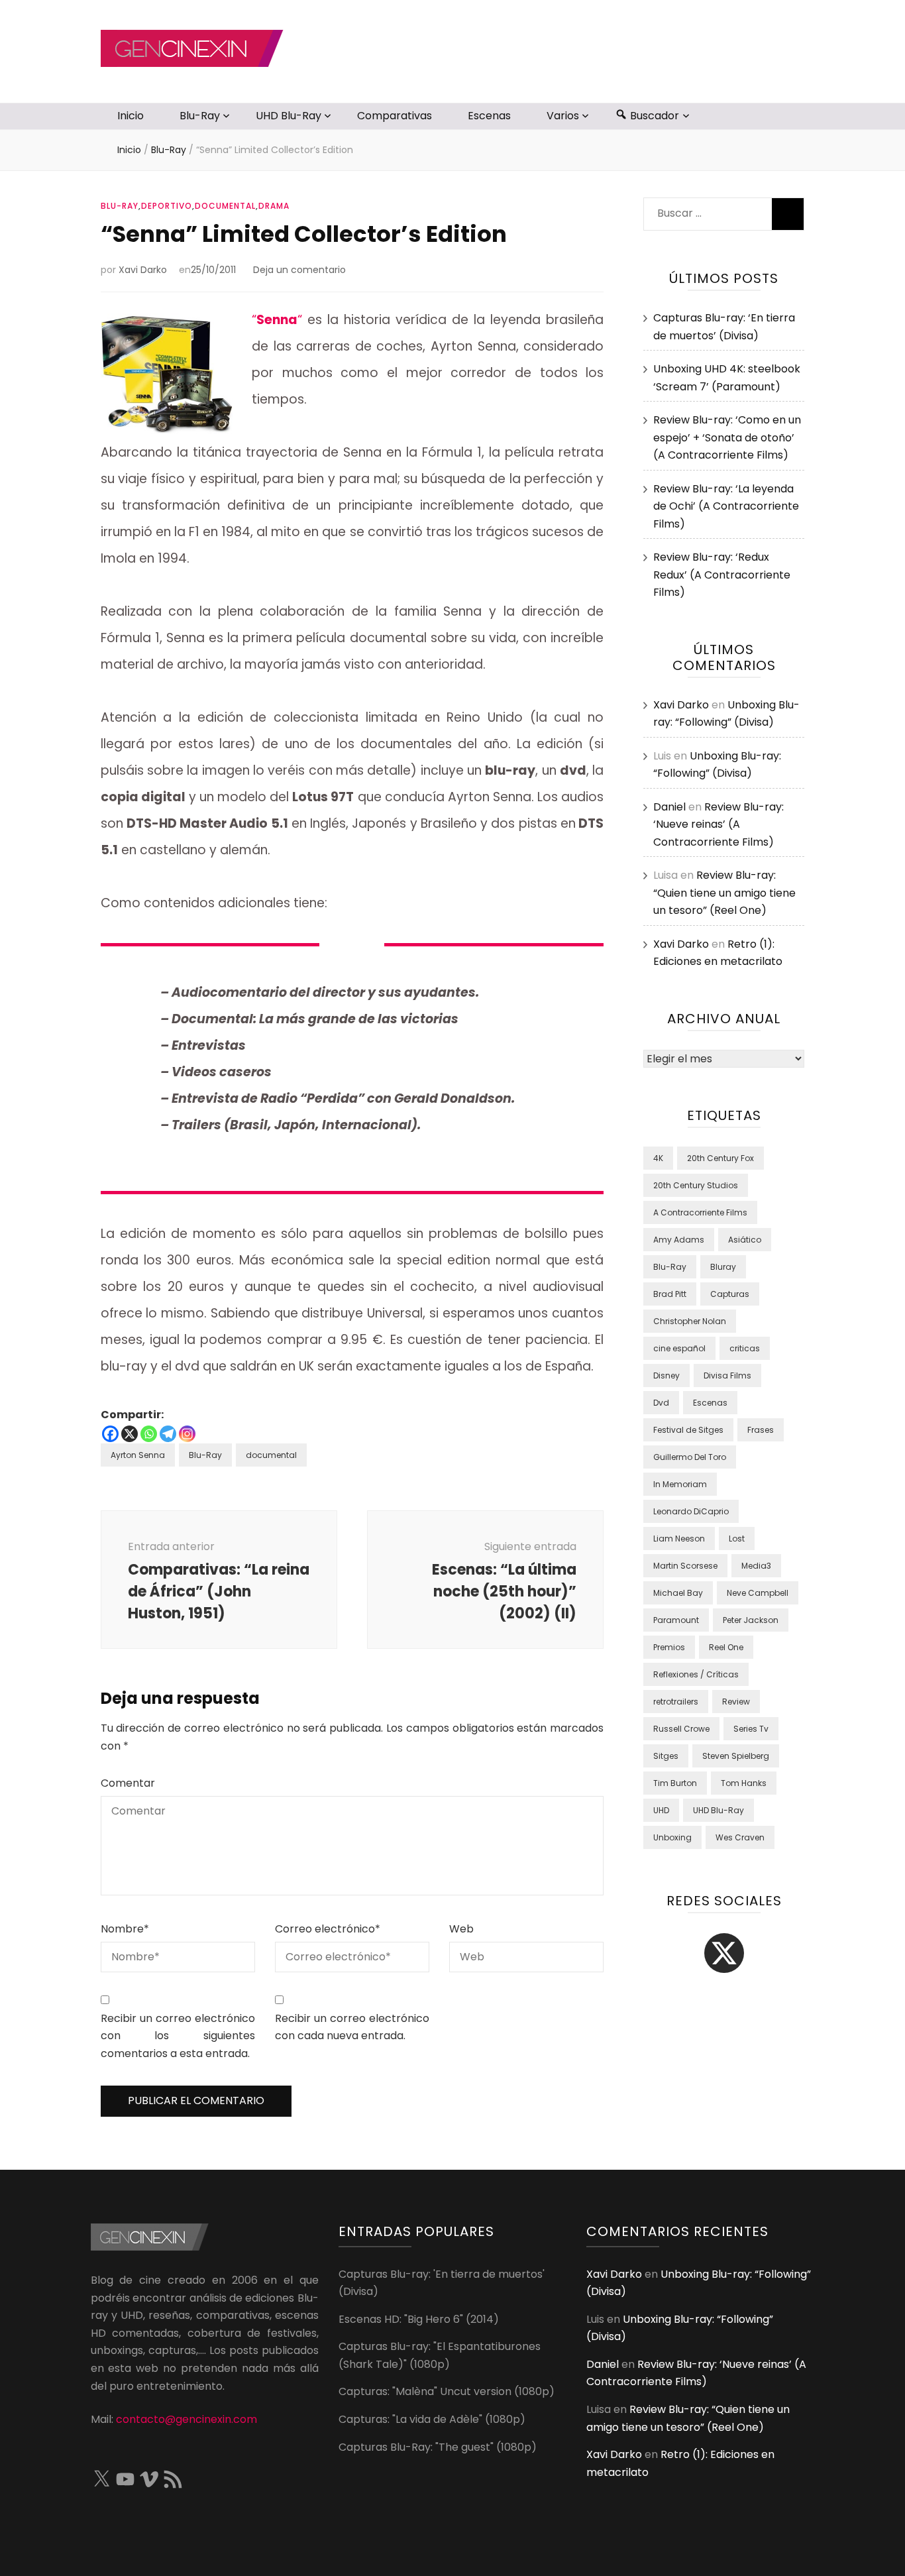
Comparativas (395, 116)
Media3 (756, 1566)
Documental (225, 206)
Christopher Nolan (690, 1321)
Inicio (131, 116)
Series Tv (751, 1729)
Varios (563, 116)
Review (736, 1702)
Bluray (723, 1267)
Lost (737, 1539)
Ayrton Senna (138, 1455)
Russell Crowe (681, 1729)
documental (271, 1455)
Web (461, 1929)
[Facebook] (110, 1434)
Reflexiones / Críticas (696, 1674)
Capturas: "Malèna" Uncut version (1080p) (447, 2391)
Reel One (726, 1647)
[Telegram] (168, 1434)
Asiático (745, 1240)
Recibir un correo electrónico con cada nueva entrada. (352, 2027)
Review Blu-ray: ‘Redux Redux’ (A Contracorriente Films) (722, 575)
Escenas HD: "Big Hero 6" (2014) (419, 2319)
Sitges (666, 1756)
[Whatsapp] (149, 1434)
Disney (666, 1375)
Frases (761, 1430)
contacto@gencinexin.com (186, 2419)
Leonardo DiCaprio (691, 1511)
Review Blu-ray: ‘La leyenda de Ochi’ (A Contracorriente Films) (726, 506)
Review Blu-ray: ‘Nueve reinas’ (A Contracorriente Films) (719, 824)
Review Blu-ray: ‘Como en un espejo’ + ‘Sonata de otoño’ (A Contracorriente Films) (727, 437)
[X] (130, 1434)
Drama (274, 206)
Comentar (128, 1783)
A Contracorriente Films (700, 1212)
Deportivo (167, 206)
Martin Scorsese (685, 1566)
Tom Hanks (744, 1783)
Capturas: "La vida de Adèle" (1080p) (432, 2419)
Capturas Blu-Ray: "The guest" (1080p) (438, 2447)
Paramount (676, 1620)
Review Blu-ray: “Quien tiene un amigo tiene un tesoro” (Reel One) (724, 893)
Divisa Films (727, 1375)
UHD (661, 1810)
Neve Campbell (758, 1593)
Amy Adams (679, 1240)
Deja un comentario (299, 270)
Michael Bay (678, 1593)
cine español (679, 1348)
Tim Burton (675, 1783)
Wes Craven (740, 1837)
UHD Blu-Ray (289, 116)
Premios (669, 1647)
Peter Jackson (751, 1620)
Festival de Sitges (688, 1430)
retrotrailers (676, 1702)
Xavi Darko (143, 270)
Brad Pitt (670, 1294)
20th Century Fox (720, 1158)
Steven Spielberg (736, 1756)
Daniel (669, 807)
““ (277, 320)
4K (658, 1158)
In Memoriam (680, 1484)
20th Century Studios (696, 1185)
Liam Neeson (679, 1539)
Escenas (489, 116)
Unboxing (672, 1837)
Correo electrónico (328, 1929)
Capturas (730, 1294)
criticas (745, 1348)
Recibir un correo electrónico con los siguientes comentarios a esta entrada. (178, 2036)
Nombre (125, 1929)
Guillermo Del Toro (690, 1457)
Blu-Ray (200, 116)
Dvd (661, 1403)
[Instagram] (187, 1434)
